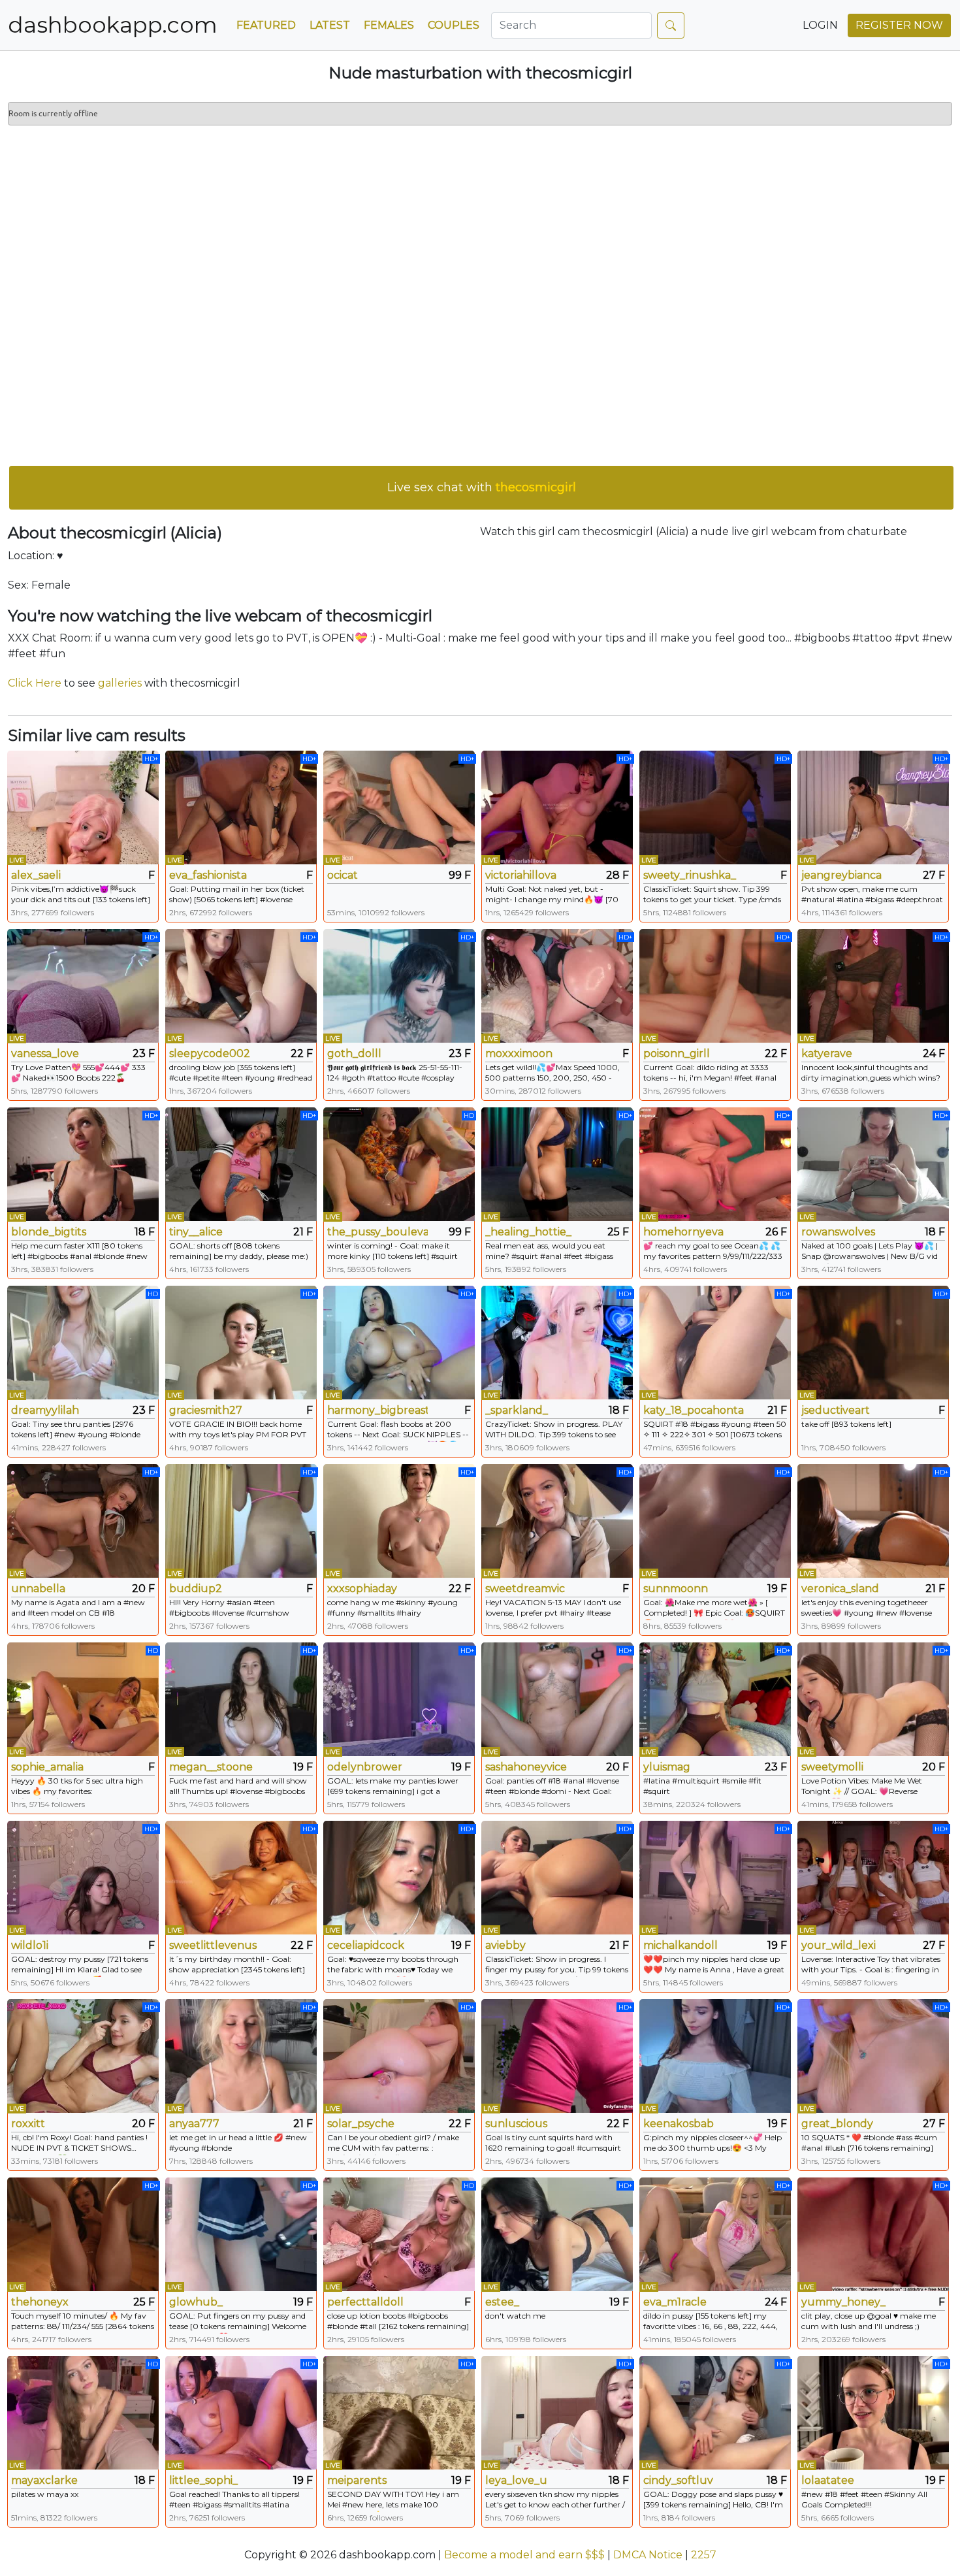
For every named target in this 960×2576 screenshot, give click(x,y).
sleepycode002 (210, 1053)
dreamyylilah (45, 1410)
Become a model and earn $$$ (524, 2555)
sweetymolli (832, 1767)
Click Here (35, 683)
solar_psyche (361, 2124)
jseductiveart (836, 1410)
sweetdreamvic (525, 1589)
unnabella (38, 1589)
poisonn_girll (677, 1053)
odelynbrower (365, 1767)
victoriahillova (521, 875)
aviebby (505, 1945)
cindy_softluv (678, 2480)
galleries (120, 683)
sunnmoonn (676, 1589)
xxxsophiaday (362, 1589)
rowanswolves (838, 1232)
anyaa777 (194, 2124)
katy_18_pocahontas (694, 1410)
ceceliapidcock (366, 1945)
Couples (454, 25)
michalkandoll (680, 1945)
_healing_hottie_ (528, 1232)
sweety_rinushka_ (690, 875)
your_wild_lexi (839, 1945)
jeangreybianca (841, 875)
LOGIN (820, 25)
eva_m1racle (675, 2302)
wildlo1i (30, 1945)
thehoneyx (40, 2302)
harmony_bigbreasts (377, 1410)
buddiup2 (196, 1589)
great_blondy (837, 2124)
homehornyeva (683, 1232)
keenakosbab (679, 2124)
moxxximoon (519, 1053)
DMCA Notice (648, 2555)
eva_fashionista (208, 875)
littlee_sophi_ (203, 2480)
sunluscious (516, 2124)
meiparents (357, 2480)
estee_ (502, 2302)
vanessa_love (45, 1053)
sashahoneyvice (526, 1767)
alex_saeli (36, 875)
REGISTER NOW (899, 25)
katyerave (827, 1053)
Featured (266, 25)
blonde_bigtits (49, 1232)
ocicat (343, 875)
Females (389, 25)
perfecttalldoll (365, 2302)
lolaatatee (828, 2480)
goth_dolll (354, 1053)
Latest (330, 25)
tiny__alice (196, 1232)
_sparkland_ (517, 1410)
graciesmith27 (206, 1410)
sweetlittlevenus (213, 1945)
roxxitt (28, 2124)
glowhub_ (196, 2302)
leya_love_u (516, 2480)
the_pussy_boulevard (377, 1232)
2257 (704, 2555)
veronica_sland (840, 1589)
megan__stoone (211, 1767)
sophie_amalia (47, 1767)
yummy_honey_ (843, 2302)
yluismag (667, 1767)
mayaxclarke (44, 2480)
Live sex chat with (482, 487)
